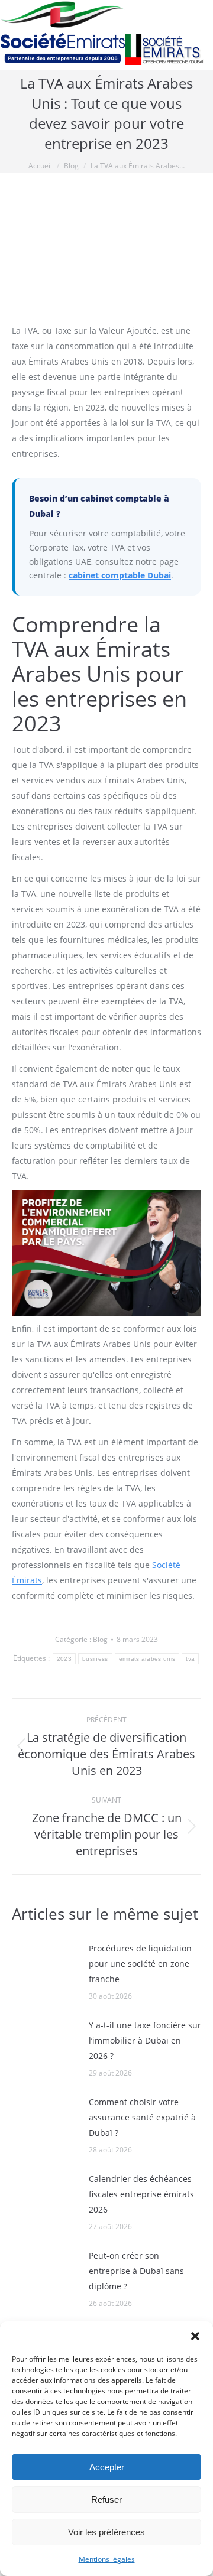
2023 (64, 1659)
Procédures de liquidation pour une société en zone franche (140, 1964)
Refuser (106, 2499)
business (95, 1659)
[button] (195, 2336)
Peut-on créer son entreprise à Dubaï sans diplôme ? (136, 2271)
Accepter (107, 2467)
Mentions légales (107, 2559)
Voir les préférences (106, 2532)
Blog (100, 1639)
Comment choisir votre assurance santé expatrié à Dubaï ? (142, 2117)
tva (190, 1659)
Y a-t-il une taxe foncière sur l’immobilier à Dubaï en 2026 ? (145, 2040)
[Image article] (44, 1967)
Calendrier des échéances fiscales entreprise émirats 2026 (141, 2194)
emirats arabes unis (147, 1659)
